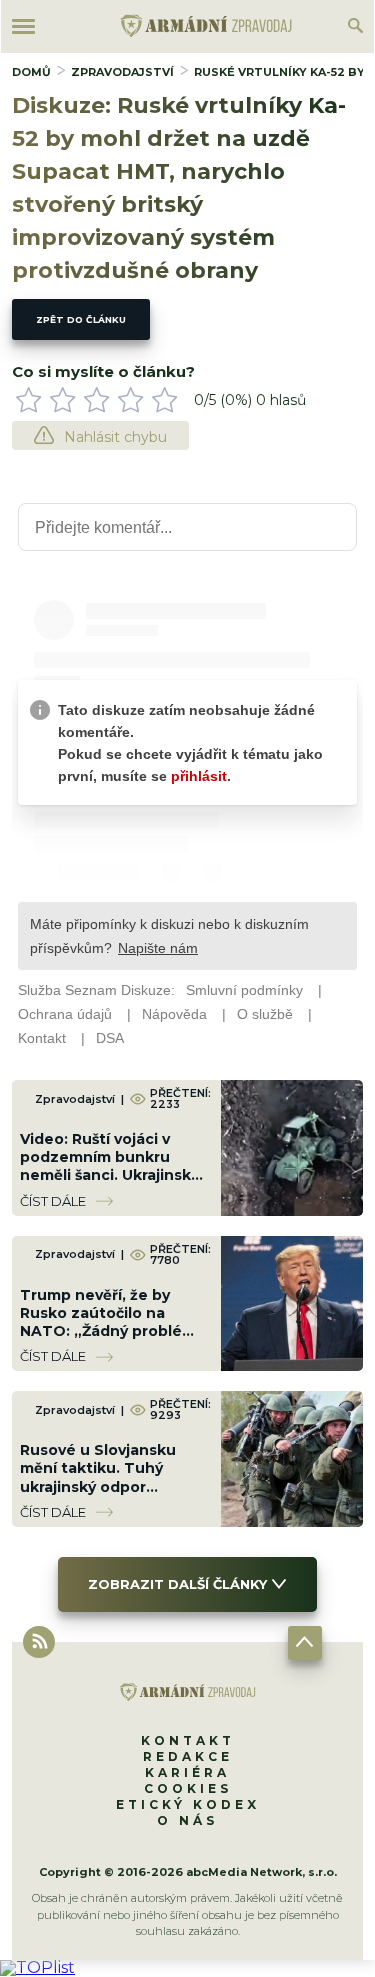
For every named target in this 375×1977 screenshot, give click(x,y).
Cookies (188, 1788)
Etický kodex (188, 1804)
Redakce (188, 1756)
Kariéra (187, 1772)
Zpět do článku (81, 319)
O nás (187, 1820)
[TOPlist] (37, 1967)
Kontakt (188, 1740)
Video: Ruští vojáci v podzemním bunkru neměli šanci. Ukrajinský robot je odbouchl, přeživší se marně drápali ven (113, 1184)
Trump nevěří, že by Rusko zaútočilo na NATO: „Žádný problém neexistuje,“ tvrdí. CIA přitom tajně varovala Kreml (108, 1340)
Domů (31, 72)
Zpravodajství (122, 72)
